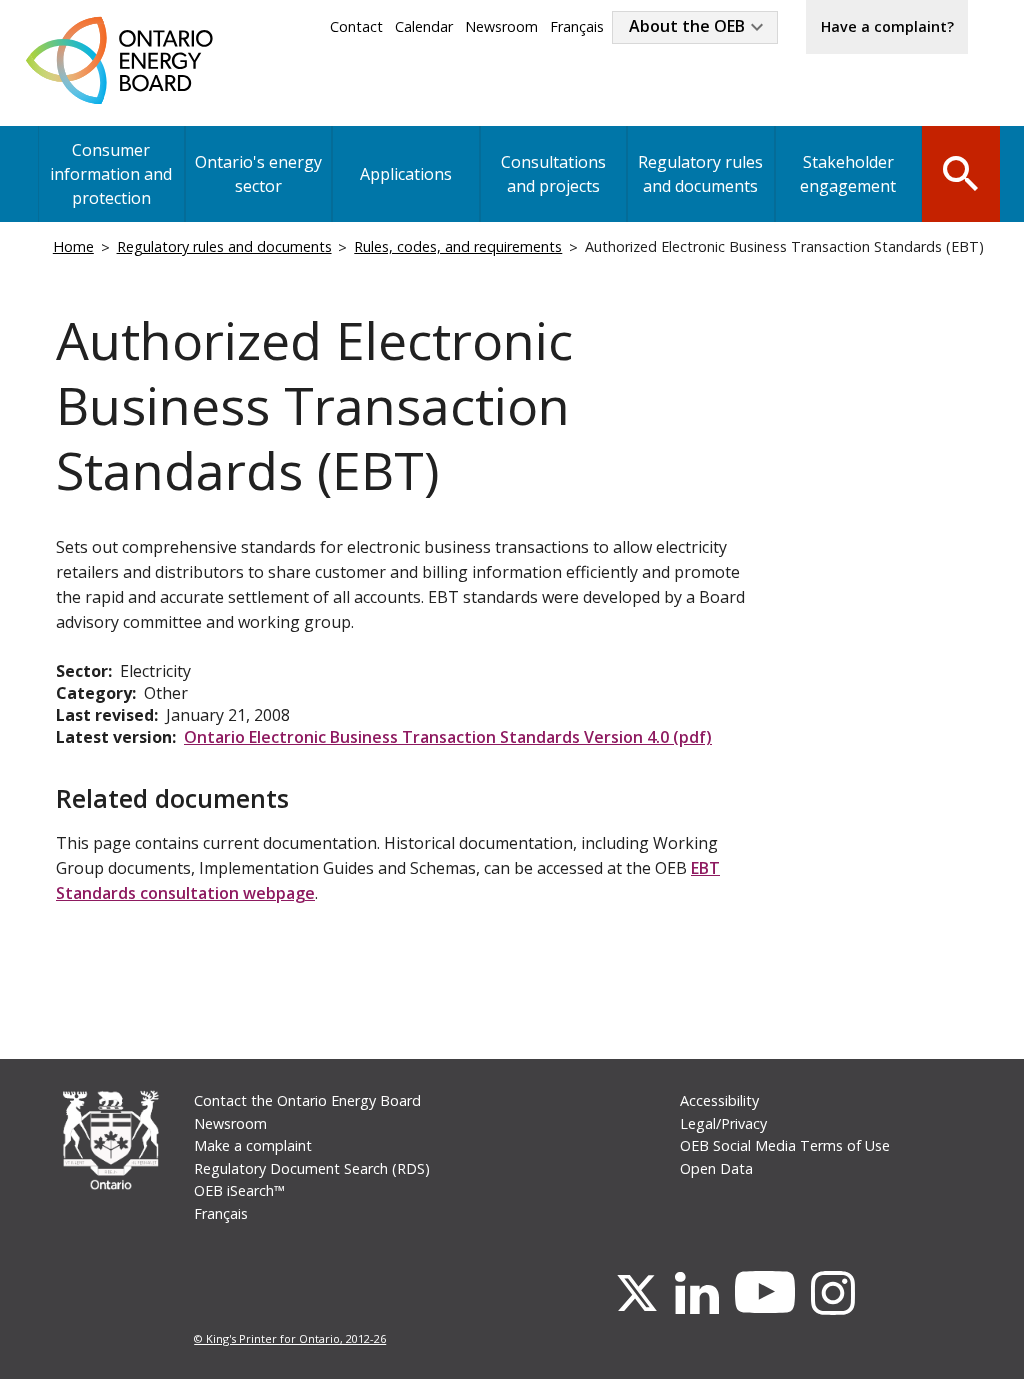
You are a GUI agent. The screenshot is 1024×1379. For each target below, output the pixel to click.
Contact (356, 26)
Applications (406, 174)
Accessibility (719, 1100)
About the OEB (687, 26)
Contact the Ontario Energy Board (307, 1100)
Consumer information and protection (111, 174)
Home (73, 246)
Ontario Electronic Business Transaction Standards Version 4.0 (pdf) (448, 737)
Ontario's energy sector (258, 174)
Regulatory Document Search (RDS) (312, 1168)
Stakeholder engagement (848, 174)
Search (961, 172)
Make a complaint (253, 1145)
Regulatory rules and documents (700, 174)
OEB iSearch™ (239, 1190)
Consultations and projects (553, 174)
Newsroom (501, 26)
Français (577, 26)
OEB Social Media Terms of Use (785, 1145)
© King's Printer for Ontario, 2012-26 (290, 1338)
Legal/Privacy (723, 1123)
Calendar (424, 26)
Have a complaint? (887, 26)
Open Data (716, 1168)
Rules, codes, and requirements (458, 246)
